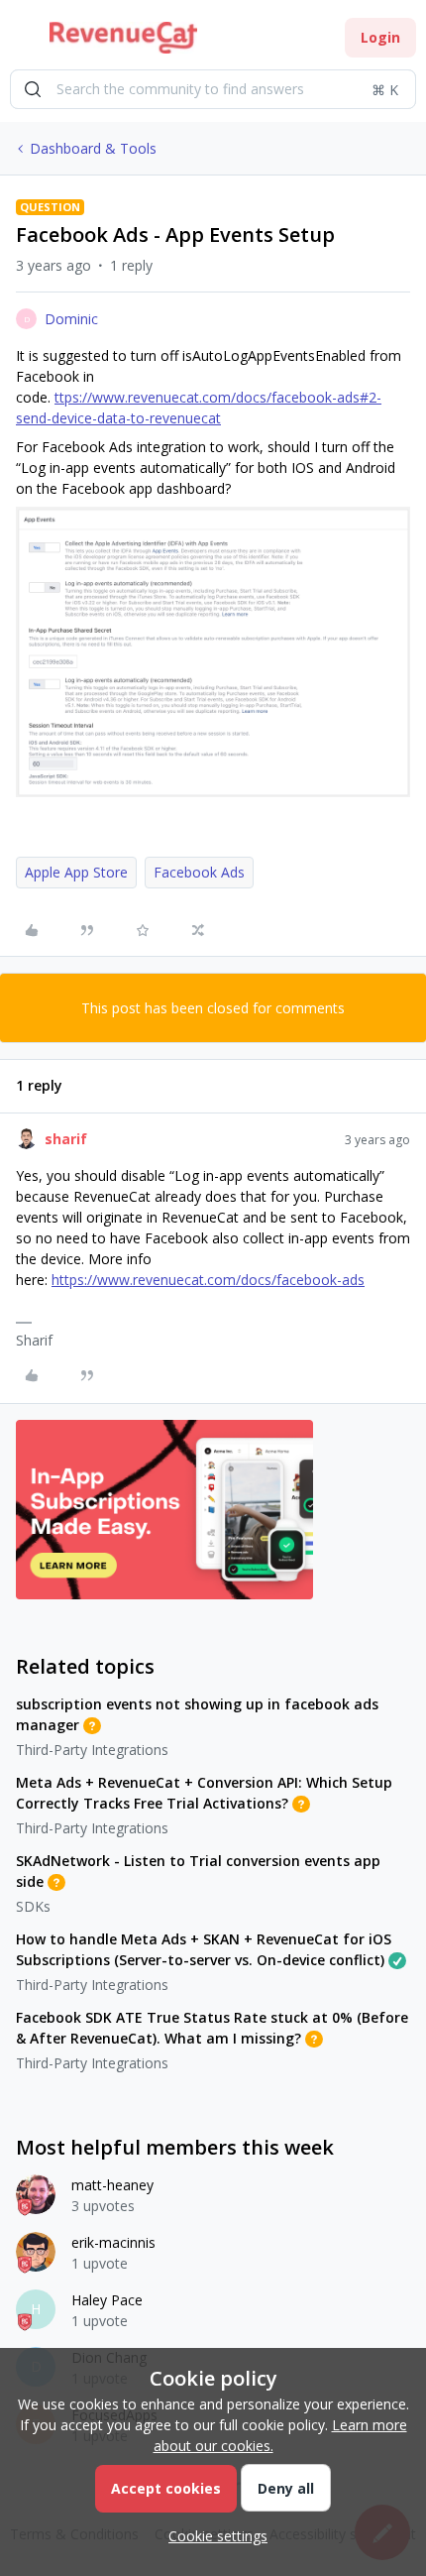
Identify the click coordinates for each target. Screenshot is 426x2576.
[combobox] (213, 89)
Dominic (71, 319)
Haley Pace (107, 2300)
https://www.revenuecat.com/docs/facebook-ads (208, 1280)
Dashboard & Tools (93, 148)
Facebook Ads (199, 872)
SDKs (33, 1906)
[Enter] (33, 89)
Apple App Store (76, 872)
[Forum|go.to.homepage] (123, 38)
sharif (66, 1139)
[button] (22, 41)
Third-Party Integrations (92, 1750)
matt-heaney (112, 2185)
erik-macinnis (113, 2242)
